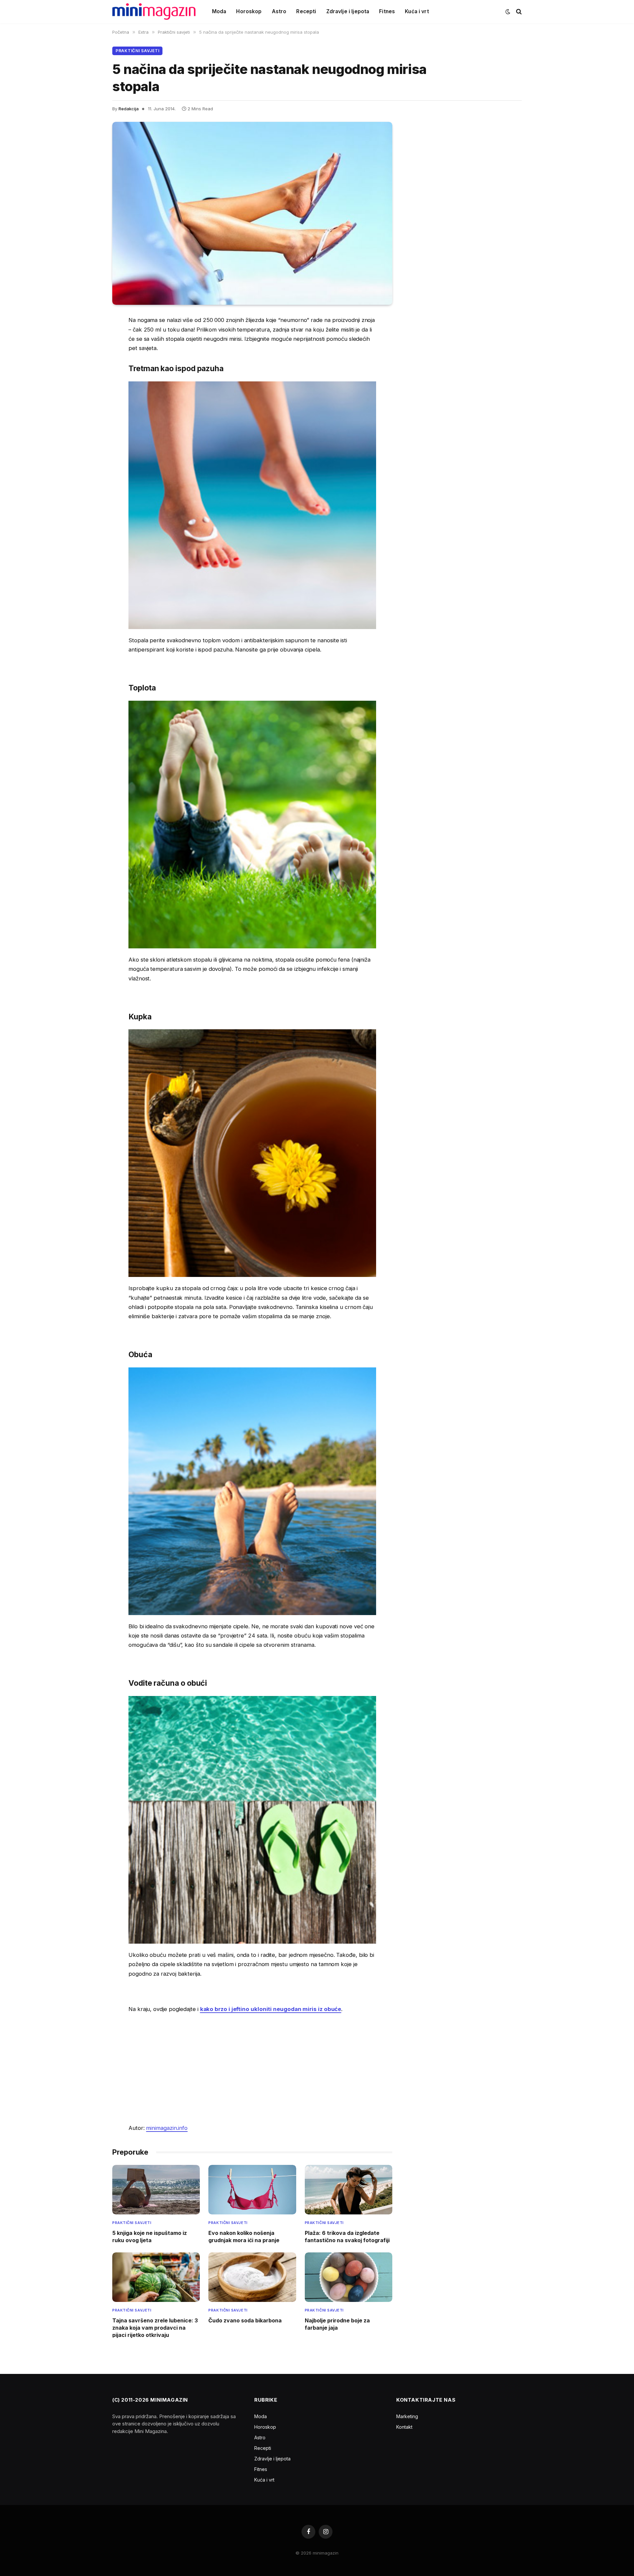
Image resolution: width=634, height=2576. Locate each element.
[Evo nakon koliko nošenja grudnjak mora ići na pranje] (252, 2189)
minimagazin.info (167, 2128)
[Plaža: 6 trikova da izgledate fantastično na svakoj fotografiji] (349, 2189)
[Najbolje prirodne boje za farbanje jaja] (349, 2277)
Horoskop (249, 11)
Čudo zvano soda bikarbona (245, 2320)
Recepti (306, 11)
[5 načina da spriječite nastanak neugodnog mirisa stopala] (252, 213)
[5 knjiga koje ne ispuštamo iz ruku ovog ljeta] (156, 2189)
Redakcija (129, 109)
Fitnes (387, 11)
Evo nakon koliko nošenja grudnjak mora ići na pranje (244, 2237)
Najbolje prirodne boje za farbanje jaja (337, 2324)
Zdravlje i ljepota (348, 11)
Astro (279, 11)
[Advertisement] (252, 2068)
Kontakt (404, 2427)
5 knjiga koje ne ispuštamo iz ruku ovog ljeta (150, 2237)
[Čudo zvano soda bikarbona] (252, 2277)
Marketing (407, 2416)
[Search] (518, 12)
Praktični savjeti (137, 51)
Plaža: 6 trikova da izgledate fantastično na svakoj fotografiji (347, 2237)
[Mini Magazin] (154, 12)
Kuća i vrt (417, 11)
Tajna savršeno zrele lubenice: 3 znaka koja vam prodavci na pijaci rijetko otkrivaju (155, 2328)
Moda (219, 11)
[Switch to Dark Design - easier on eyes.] (508, 12)
